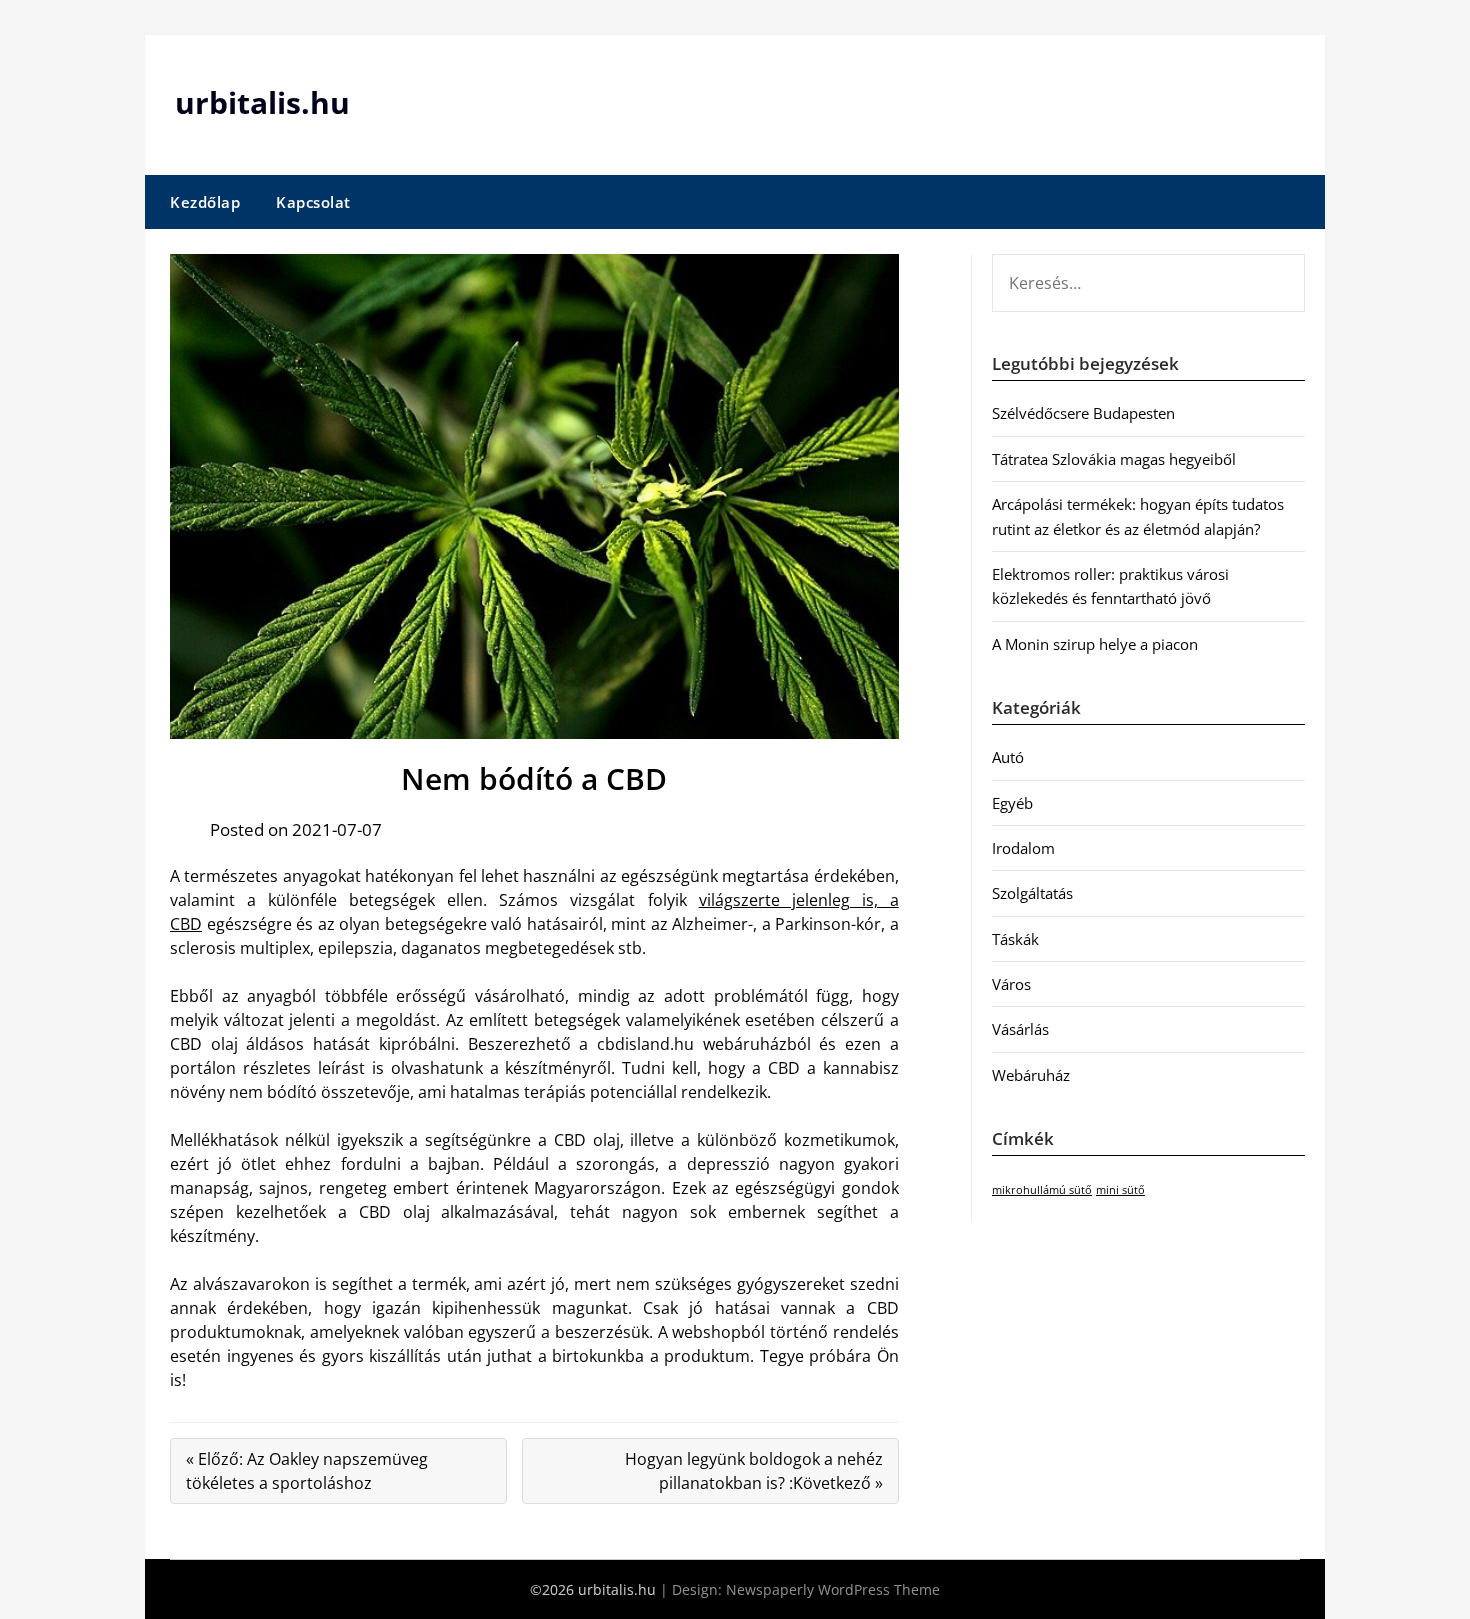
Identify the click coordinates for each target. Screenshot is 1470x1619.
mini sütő (1120, 1190)
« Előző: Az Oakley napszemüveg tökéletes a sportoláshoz (307, 1471)
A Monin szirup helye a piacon (1095, 644)
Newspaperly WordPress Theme (833, 1589)
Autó (1008, 757)
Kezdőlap (205, 202)
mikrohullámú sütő (1042, 1190)
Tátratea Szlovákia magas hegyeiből (1114, 459)
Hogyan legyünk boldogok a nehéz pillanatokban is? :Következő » (754, 1471)
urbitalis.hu (262, 102)
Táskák (1015, 939)
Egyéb (1012, 803)
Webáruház (1031, 1075)
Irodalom (1023, 848)
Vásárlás (1020, 1029)
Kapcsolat (313, 202)
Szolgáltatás (1032, 893)
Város (1011, 984)
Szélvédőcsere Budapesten (1083, 413)
